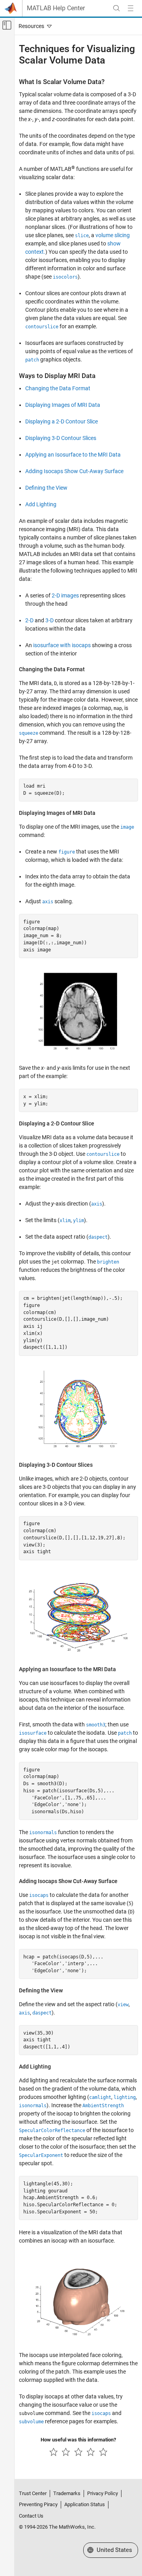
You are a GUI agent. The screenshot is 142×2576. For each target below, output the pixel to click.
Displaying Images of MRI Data (63, 405)
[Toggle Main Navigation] (131, 8)
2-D (29, 620)
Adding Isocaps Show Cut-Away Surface (74, 471)
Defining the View (46, 488)
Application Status (85, 2504)
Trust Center (33, 2493)
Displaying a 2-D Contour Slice (62, 421)
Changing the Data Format (58, 388)
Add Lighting (41, 504)
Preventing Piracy (38, 2504)
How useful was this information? (78, 2440)
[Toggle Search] (116, 8)
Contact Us (31, 2516)
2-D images (65, 595)
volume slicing (113, 235)
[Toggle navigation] (34, 26)
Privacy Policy (103, 2493)
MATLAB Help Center (56, 8)
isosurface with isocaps (62, 645)
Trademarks (67, 2493)
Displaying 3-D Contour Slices (61, 438)
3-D (50, 620)
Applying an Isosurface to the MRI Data (73, 455)
